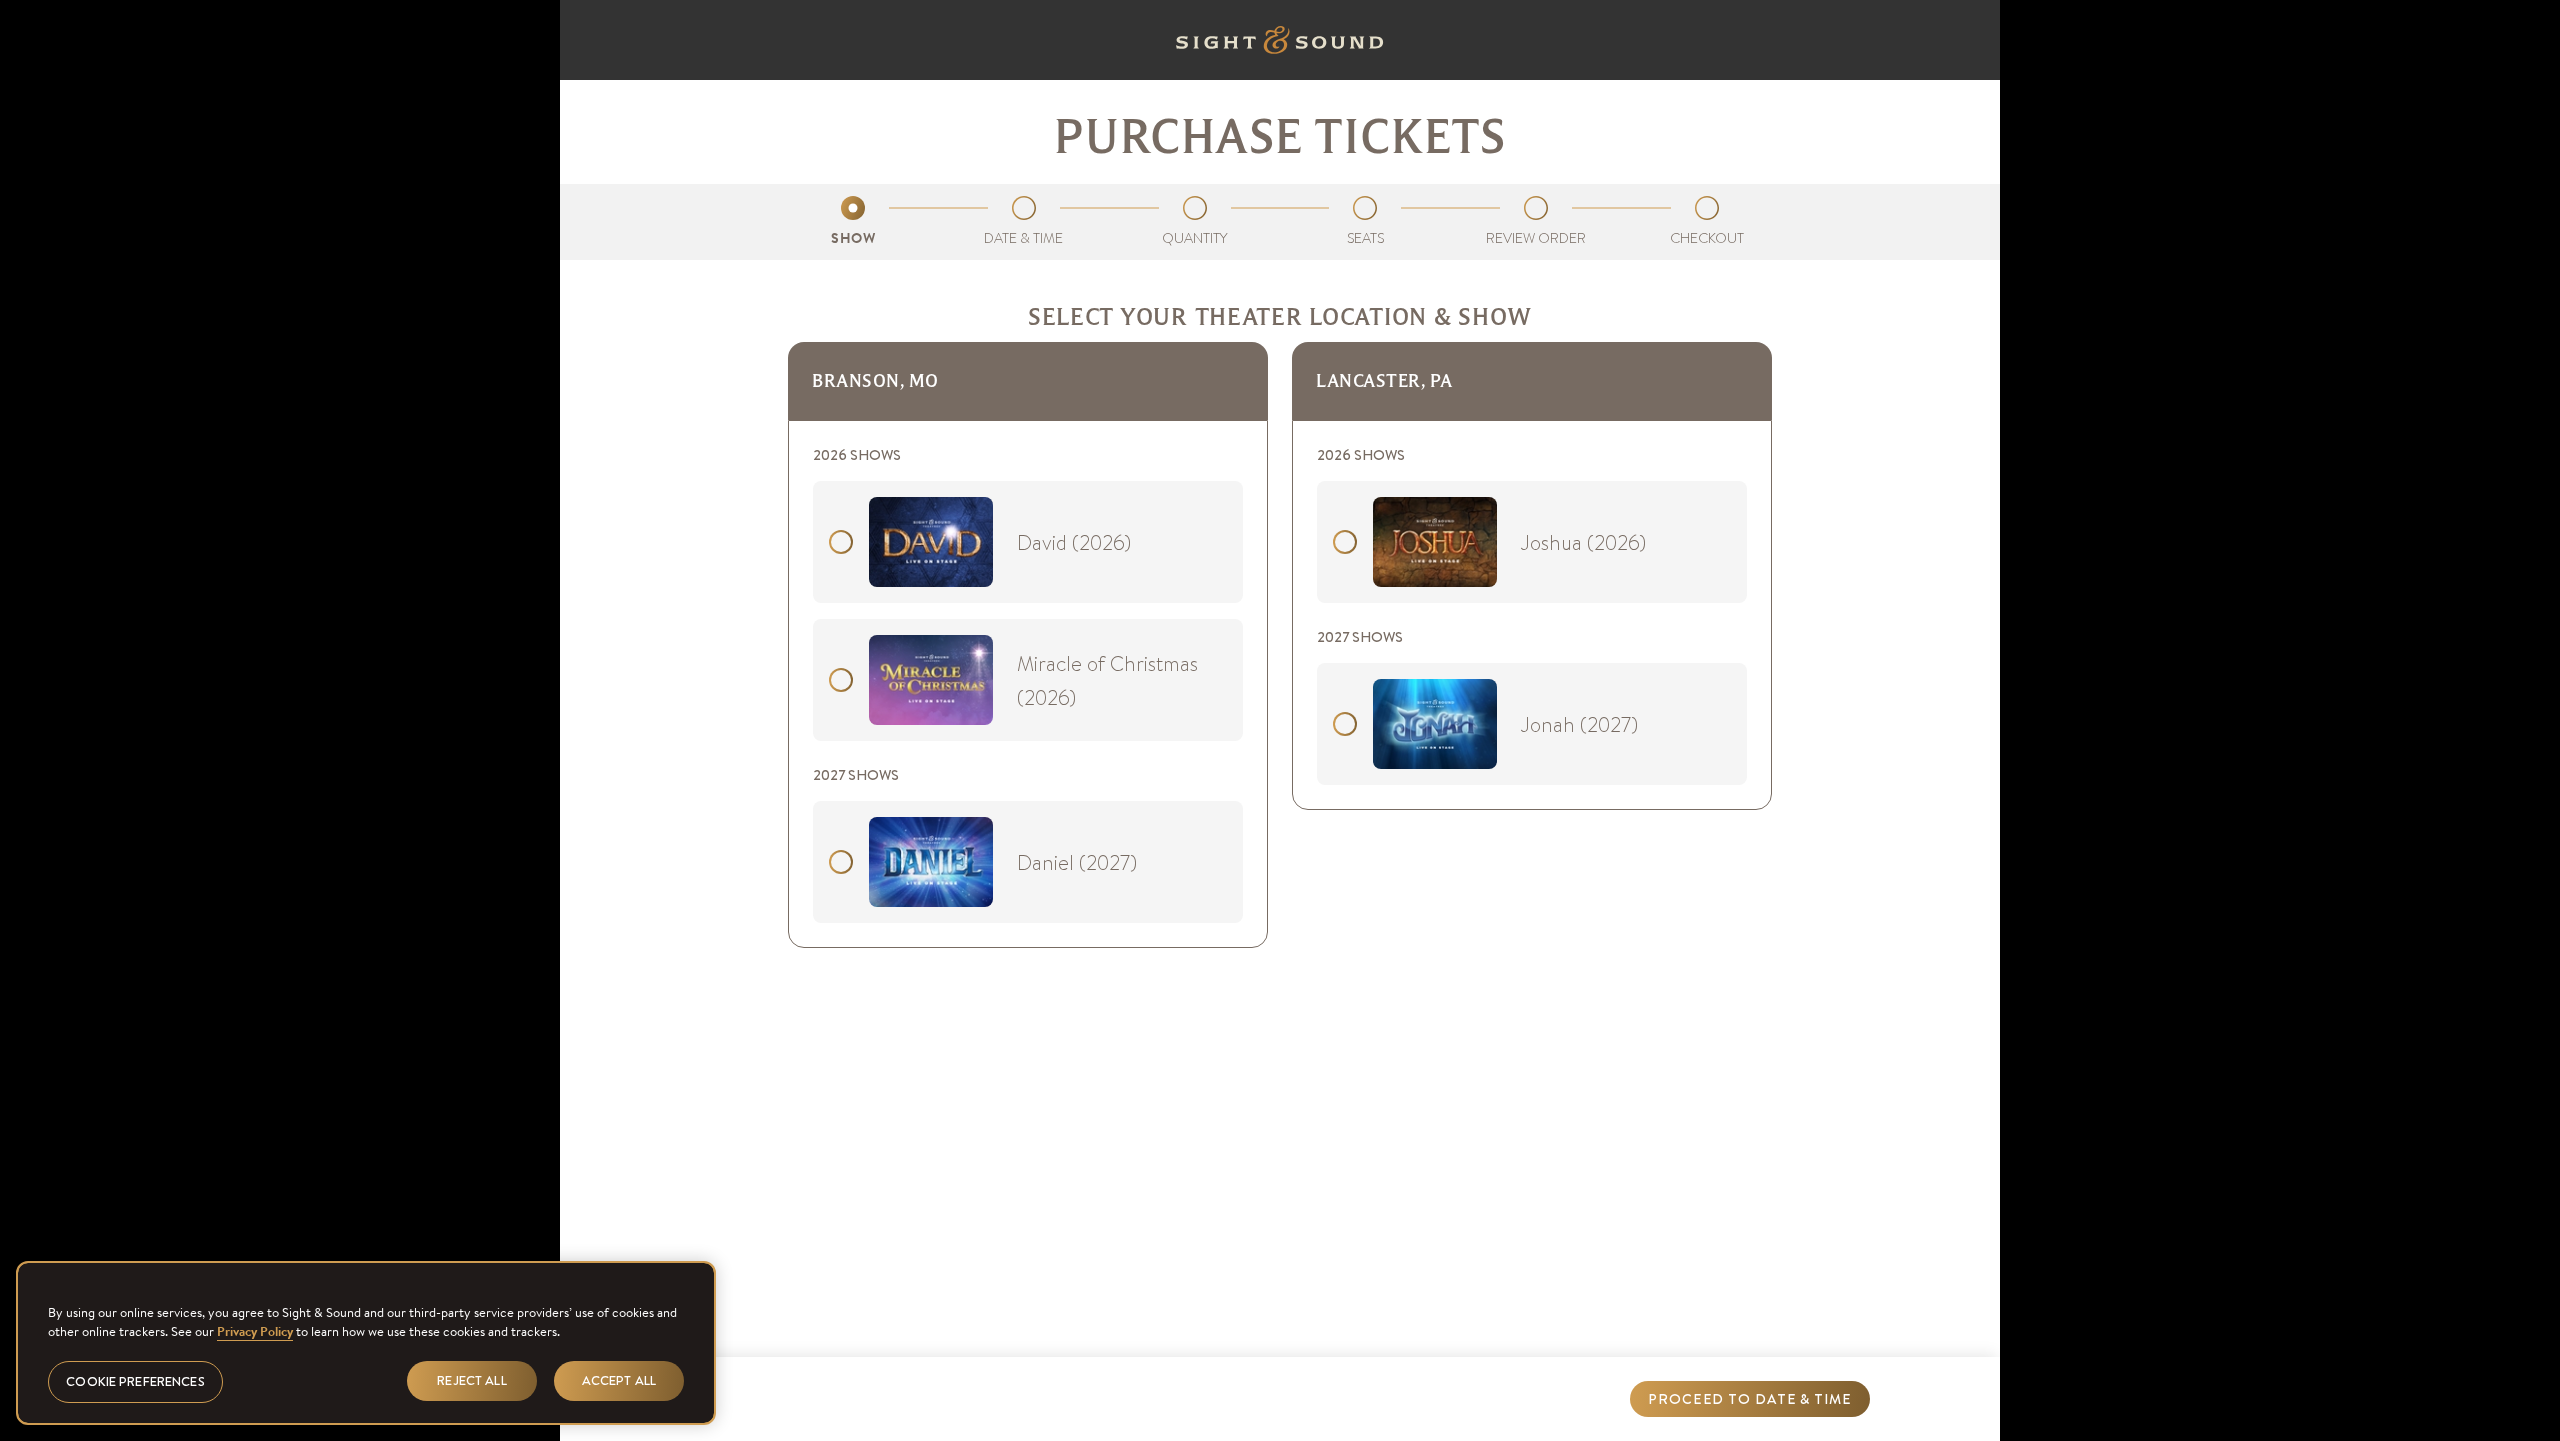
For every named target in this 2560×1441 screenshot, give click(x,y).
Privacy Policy (255, 1331)
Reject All (471, 1380)
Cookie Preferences (135, 1381)
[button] (1750, 1399)
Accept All (619, 1380)
